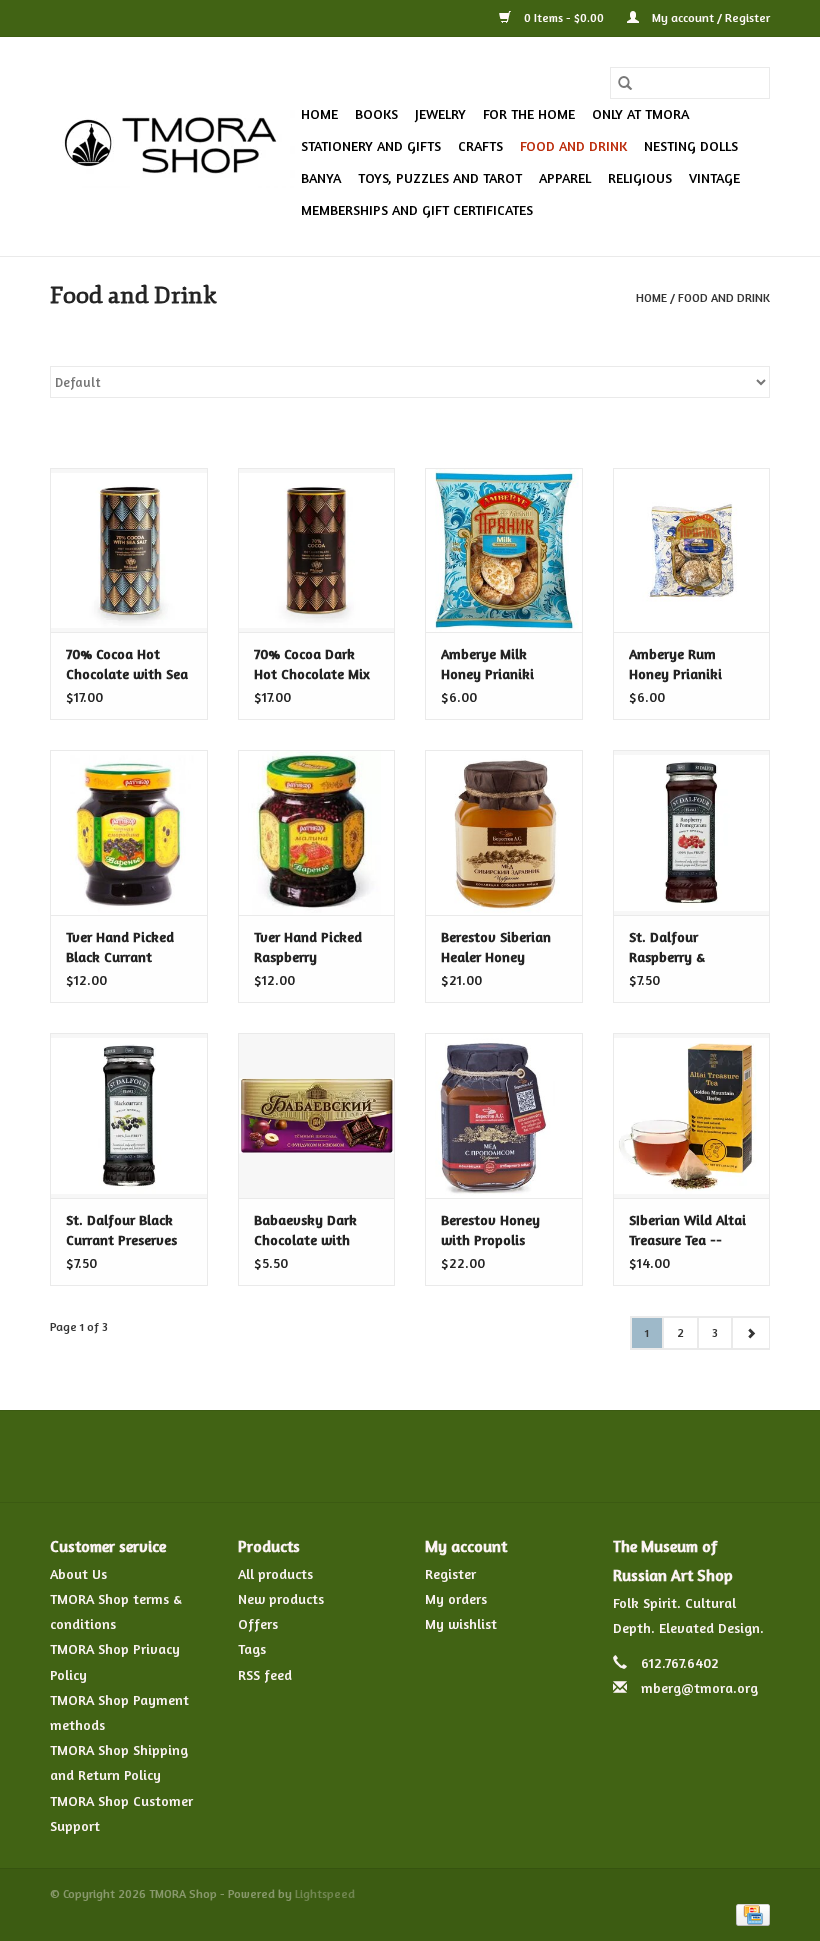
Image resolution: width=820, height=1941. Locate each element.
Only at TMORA (640, 113)
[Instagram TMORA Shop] (518, 1456)
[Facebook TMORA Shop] (302, 1456)
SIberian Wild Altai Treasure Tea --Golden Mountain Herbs (687, 1230)
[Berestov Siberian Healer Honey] (504, 832)
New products (281, 1598)
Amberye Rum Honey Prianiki (675, 663)
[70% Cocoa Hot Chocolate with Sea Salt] (129, 550)
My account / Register (709, 17)
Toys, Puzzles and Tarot (440, 177)
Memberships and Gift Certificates (417, 209)
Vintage (714, 177)
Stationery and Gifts (371, 145)
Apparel (565, 177)
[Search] (625, 83)
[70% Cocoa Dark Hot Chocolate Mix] (317, 550)
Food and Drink (573, 145)
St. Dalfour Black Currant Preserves (121, 1229)
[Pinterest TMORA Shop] (410, 1456)
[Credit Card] (749, 1913)
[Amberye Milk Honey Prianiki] (504, 550)
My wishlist (461, 1623)
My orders (456, 1598)
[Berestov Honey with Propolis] (504, 1115)
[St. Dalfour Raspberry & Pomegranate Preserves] (692, 832)
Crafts (480, 145)
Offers (258, 1623)
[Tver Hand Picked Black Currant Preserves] (129, 832)
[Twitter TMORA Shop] (338, 1456)
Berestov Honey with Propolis (490, 1229)
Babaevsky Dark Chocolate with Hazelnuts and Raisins (305, 1230)
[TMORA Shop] (172, 147)
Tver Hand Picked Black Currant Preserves (120, 947)
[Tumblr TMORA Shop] (482, 1456)
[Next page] (750, 1333)
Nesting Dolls (691, 145)
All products (275, 1573)
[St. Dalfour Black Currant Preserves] (129, 1115)
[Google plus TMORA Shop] (374, 1456)
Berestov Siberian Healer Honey (496, 946)
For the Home (529, 113)
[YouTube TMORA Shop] (446, 1456)
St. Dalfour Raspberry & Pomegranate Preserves (671, 947)
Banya (321, 177)
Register (450, 1573)
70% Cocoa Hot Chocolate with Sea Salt (127, 664)
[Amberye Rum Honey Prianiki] (692, 550)
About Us (78, 1573)
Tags (252, 1648)
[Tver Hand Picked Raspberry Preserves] (317, 832)
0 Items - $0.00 (564, 17)
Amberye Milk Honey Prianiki (487, 663)
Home (319, 113)
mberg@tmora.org (699, 1687)
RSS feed (265, 1674)
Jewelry (440, 113)
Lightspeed (325, 1893)
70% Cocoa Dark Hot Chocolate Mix (312, 663)
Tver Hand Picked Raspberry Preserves (308, 947)
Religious (640, 177)
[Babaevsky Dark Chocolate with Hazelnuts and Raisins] (317, 1115)
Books (376, 113)
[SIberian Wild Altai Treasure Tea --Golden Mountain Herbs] (692, 1115)
